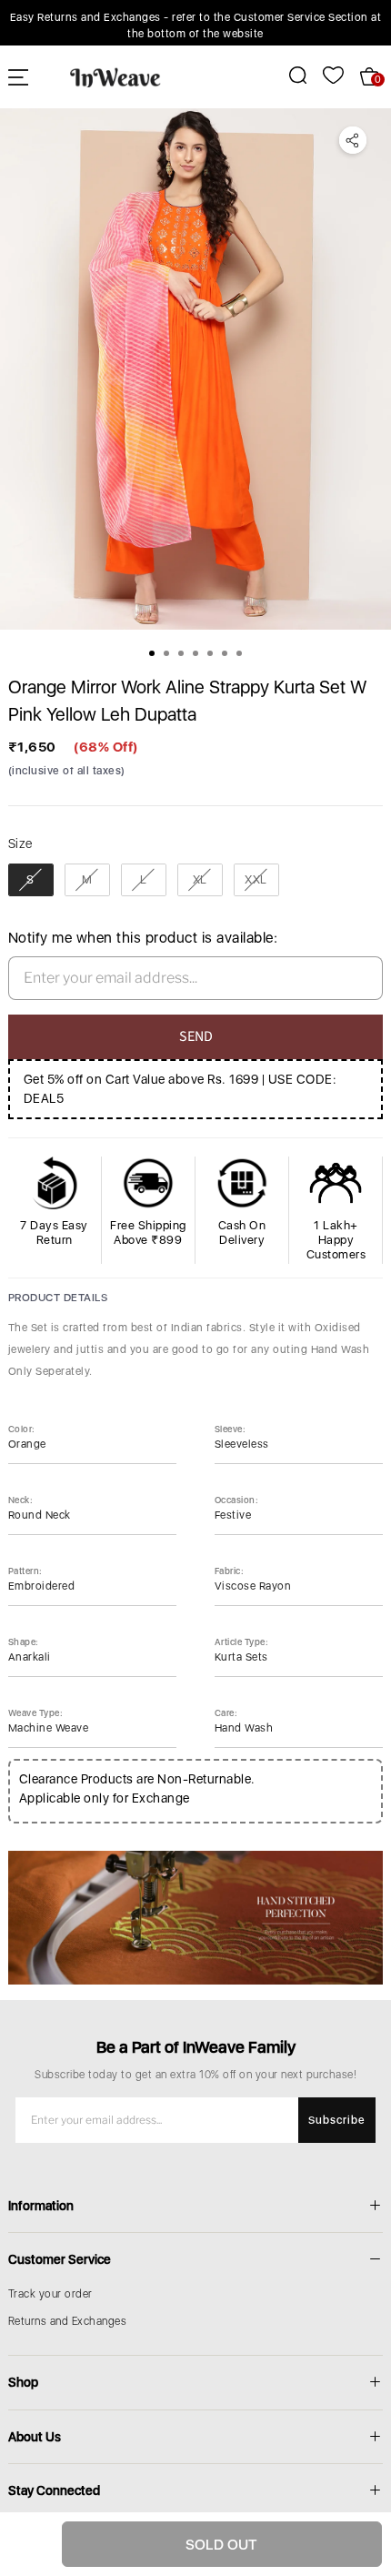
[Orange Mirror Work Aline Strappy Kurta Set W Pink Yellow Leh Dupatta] (195, 369)
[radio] (31, 880)
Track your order (50, 2294)
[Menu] (18, 77)
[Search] (288, 75)
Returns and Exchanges (68, 2321)
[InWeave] (115, 76)
